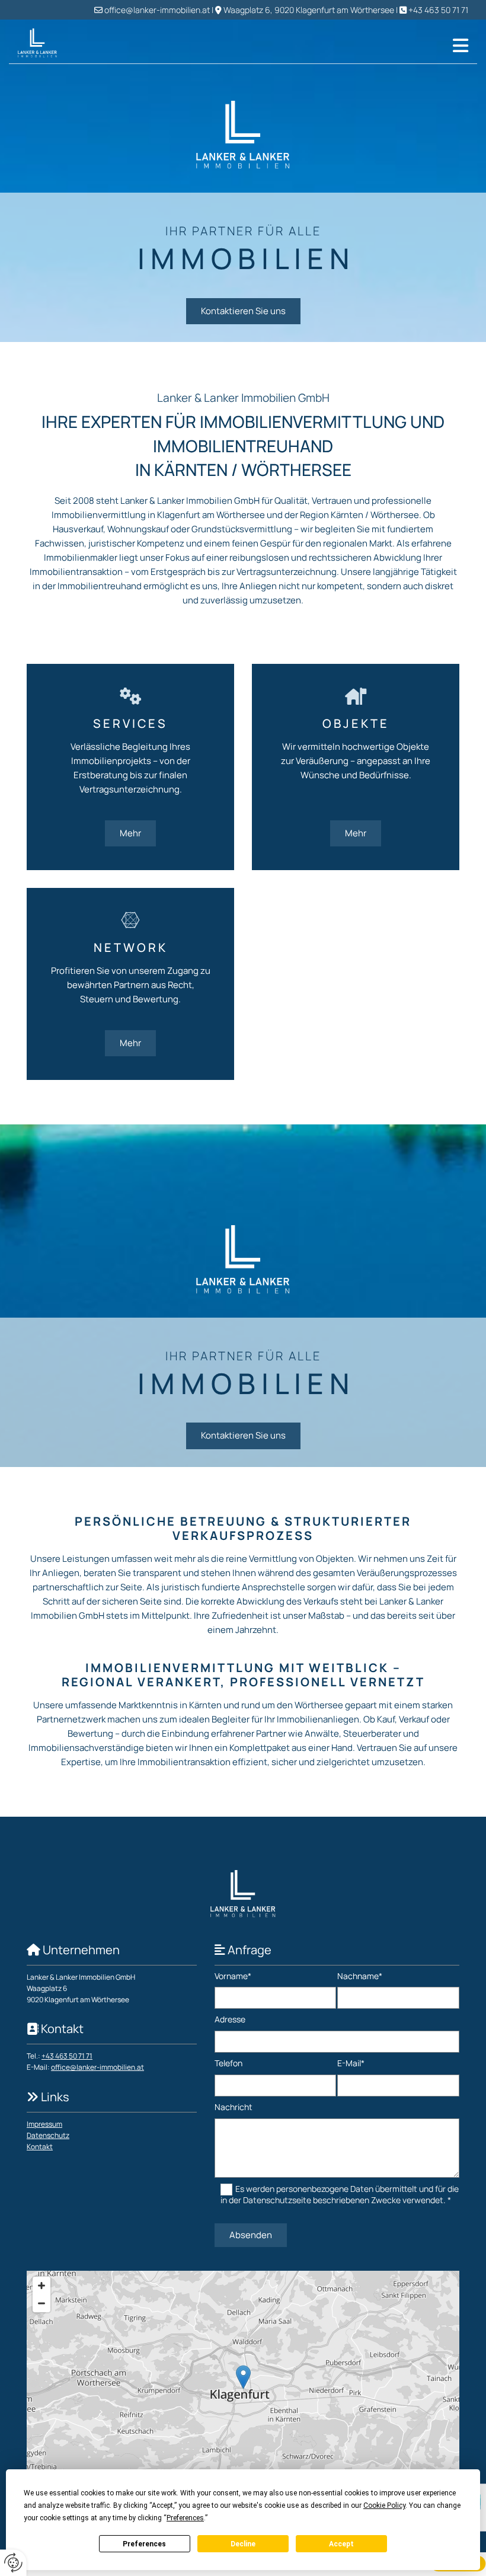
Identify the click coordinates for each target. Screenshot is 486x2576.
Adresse (230, 2020)
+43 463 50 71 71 (438, 10)
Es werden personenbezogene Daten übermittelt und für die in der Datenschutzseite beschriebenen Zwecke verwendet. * (340, 2194)
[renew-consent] (13, 2563)
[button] (282, 46)
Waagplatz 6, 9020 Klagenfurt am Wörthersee (309, 10)
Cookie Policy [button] (384, 2505)
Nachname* (360, 1976)
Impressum (44, 2124)
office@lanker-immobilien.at (157, 10)
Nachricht (234, 2107)
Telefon (228, 2064)
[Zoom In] (41, 2286)
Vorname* (233, 1976)
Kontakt (40, 2147)
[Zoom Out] (41, 2303)
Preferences (144, 2544)
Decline (243, 2544)
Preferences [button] (185, 2518)
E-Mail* (351, 2064)
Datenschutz (48, 2135)
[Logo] (48, 43)
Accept (341, 2544)
